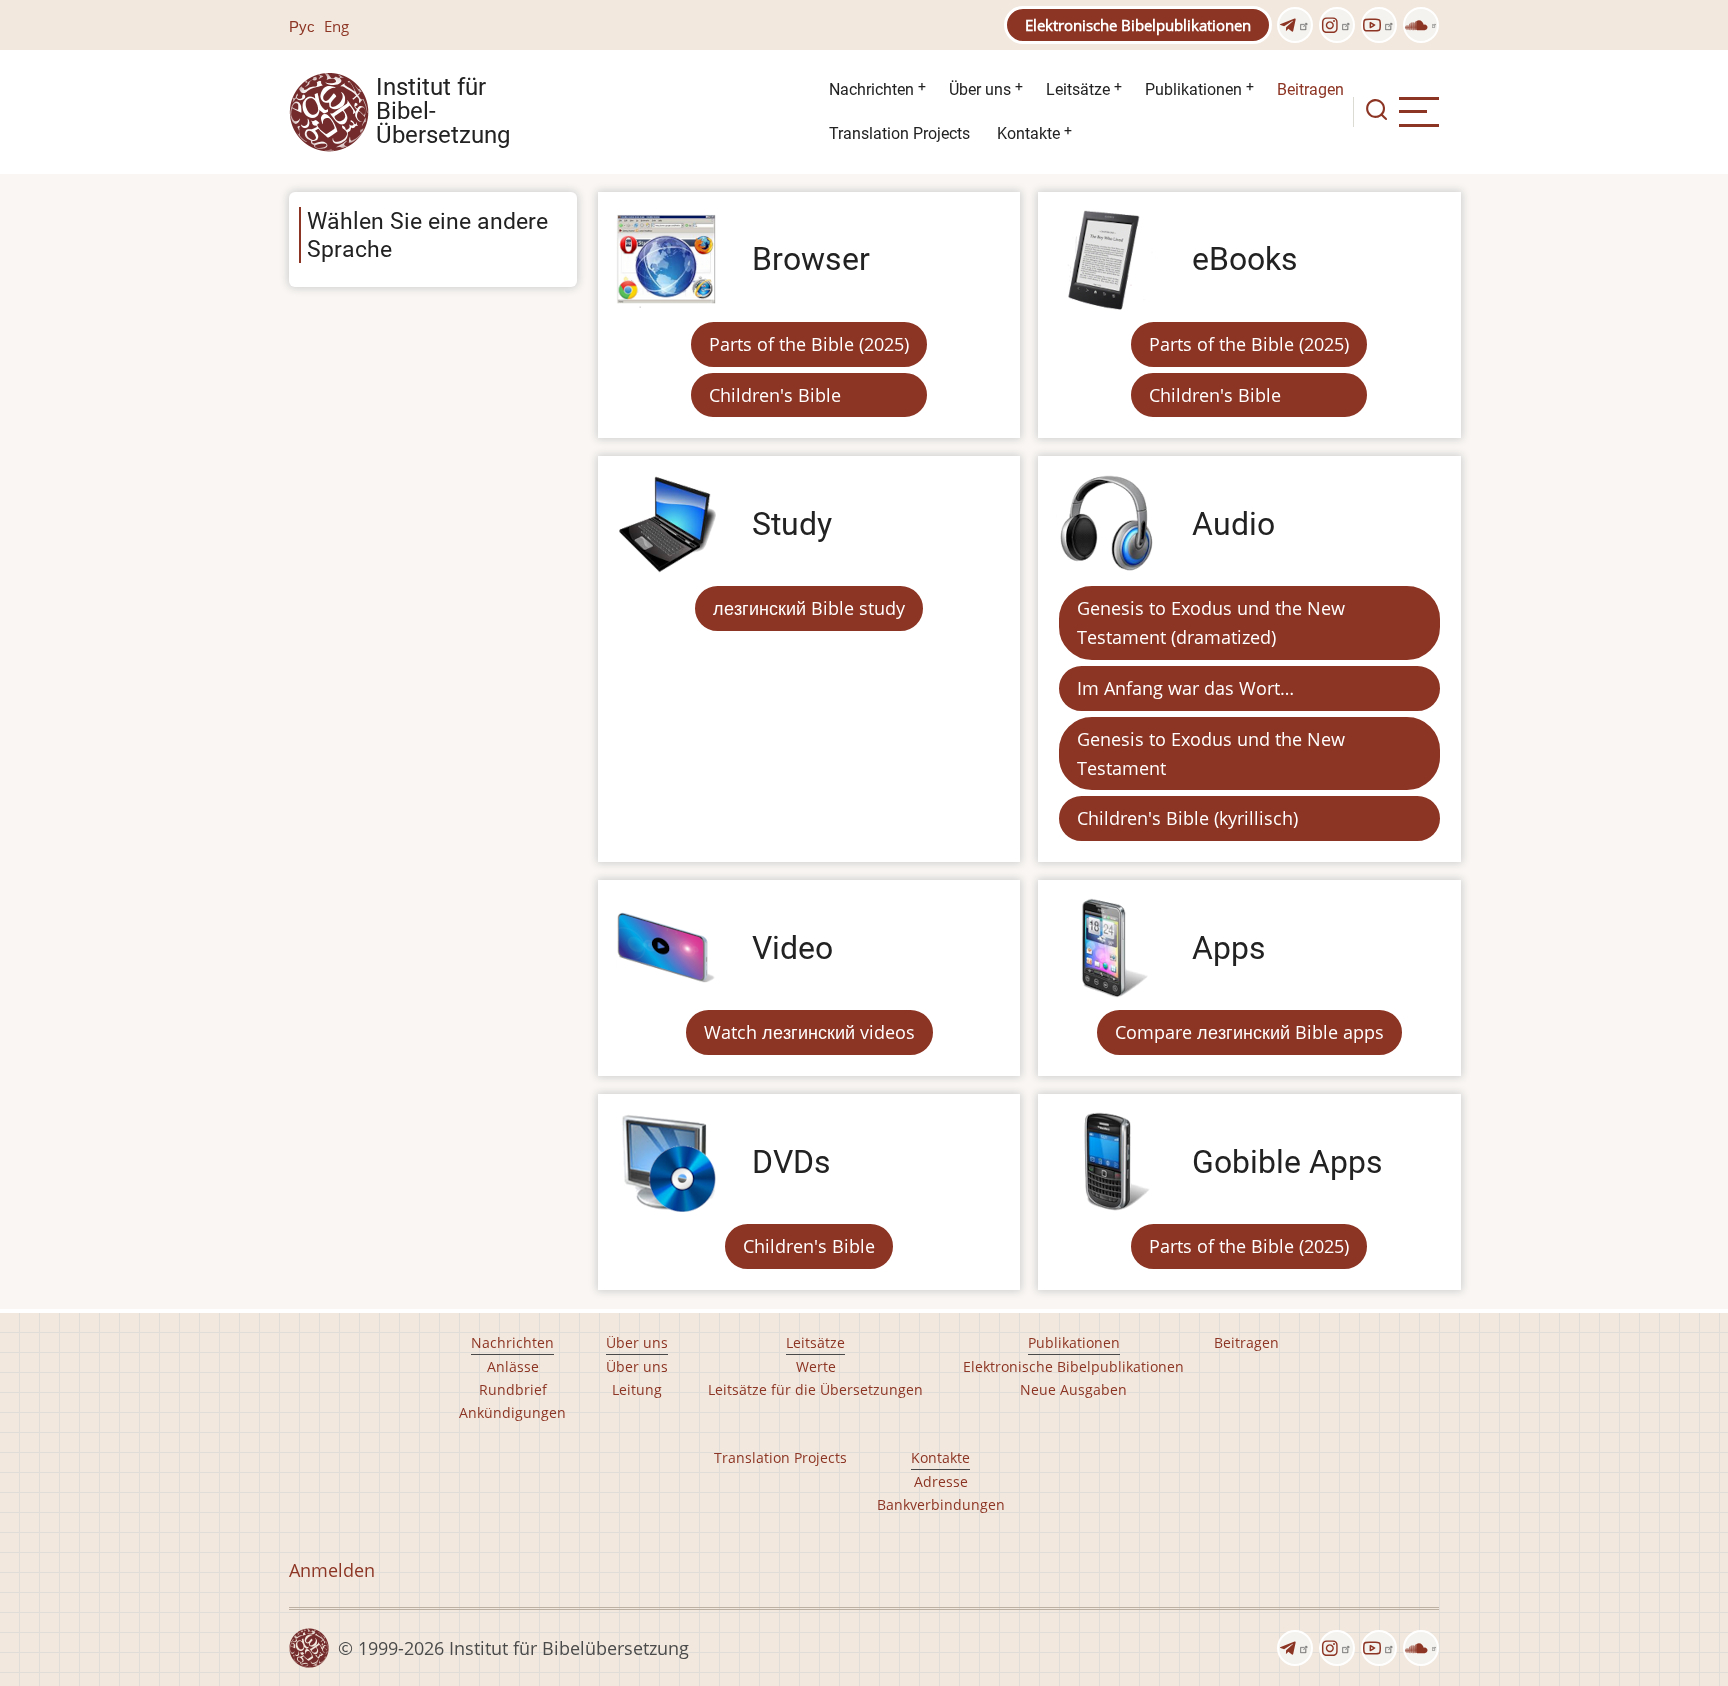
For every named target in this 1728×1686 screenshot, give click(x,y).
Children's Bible (775, 395)
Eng (336, 26)
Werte (816, 1366)
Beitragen (1310, 89)
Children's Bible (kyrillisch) (1187, 818)
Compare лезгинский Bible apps (1249, 1032)
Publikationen (1193, 89)
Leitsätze (1078, 89)
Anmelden (332, 1570)
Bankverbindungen (941, 1504)
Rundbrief (513, 1389)
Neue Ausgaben (1073, 1389)
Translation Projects (899, 133)
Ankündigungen (512, 1412)
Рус (302, 26)
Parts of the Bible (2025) (809, 344)
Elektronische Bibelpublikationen (1138, 25)
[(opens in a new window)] (1295, 25)
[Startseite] (329, 110)
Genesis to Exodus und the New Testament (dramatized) (1211, 622)
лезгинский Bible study (809, 608)
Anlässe (513, 1366)
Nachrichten (871, 89)
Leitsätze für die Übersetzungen (815, 1389)
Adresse (941, 1481)
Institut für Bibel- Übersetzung (443, 112)
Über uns (980, 89)
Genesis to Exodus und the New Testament (1211, 753)
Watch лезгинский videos (809, 1032)
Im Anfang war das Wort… (1185, 688)
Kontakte (1028, 133)
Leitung (637, 1389)
